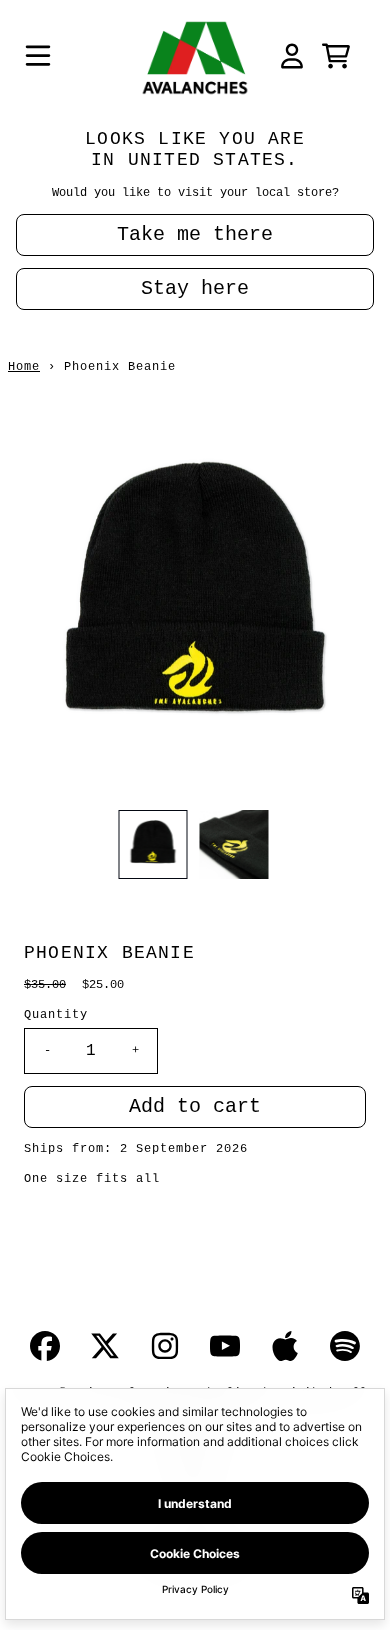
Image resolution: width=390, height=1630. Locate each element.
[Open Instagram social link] (165, 1346)
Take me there (195, 234)
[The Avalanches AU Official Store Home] (195, 56)
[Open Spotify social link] (345, 1346)
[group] (153, 844)
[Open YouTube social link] (225, 1346)
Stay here (195, 288)
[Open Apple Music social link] (285, 1346)
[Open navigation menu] (38, 56)
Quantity (56, 1015)
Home (24, 367)
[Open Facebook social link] (45, 1346)
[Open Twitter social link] (105, 1346)
